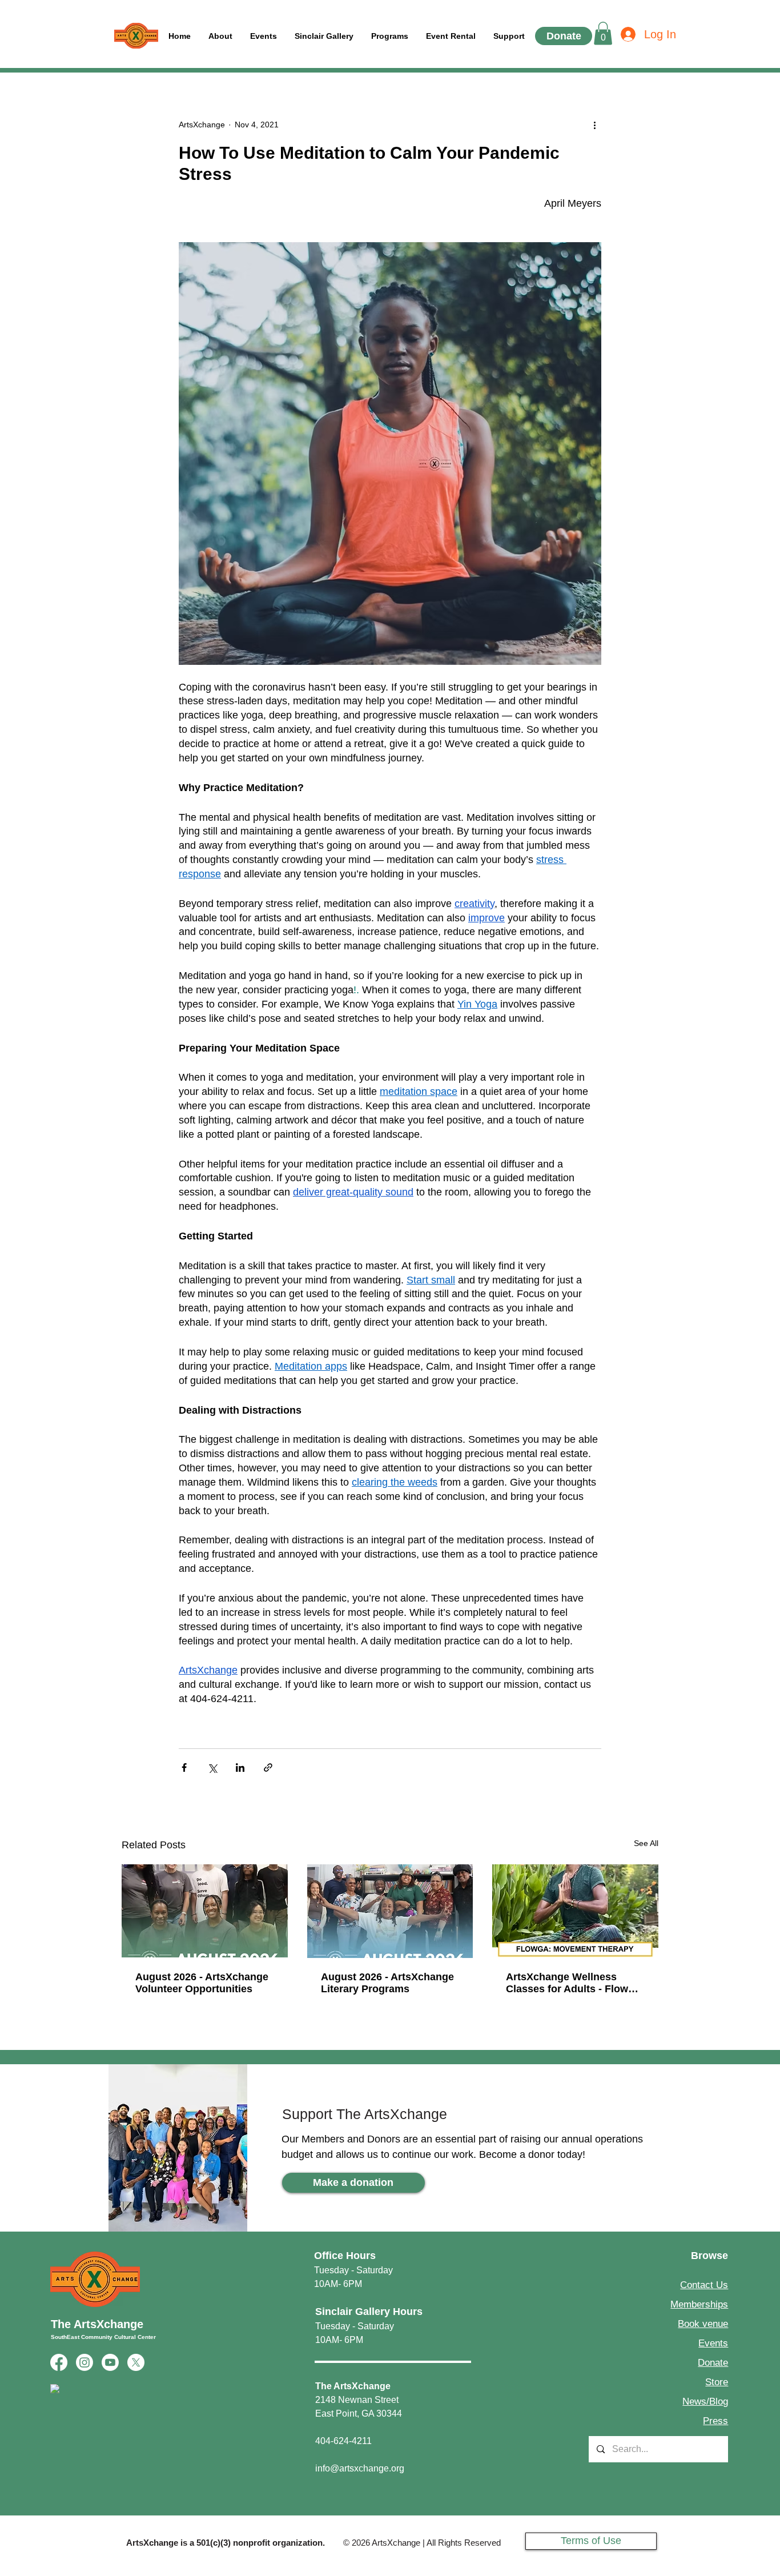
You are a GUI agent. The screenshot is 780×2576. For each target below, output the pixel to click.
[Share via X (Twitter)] (212, 1768)
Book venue (703, 2324)
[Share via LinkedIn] (240, 1768)
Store (717, 2382)
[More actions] (594, 125)
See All (646, 1843)
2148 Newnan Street (357, 2400)
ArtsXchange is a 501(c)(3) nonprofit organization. (226, 2543)
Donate (713, 2363)
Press (715, 2421)
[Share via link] (268, 1768)
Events (713, 2343)
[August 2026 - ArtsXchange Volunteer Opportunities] (205, 1911)
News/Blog (705, 2402)
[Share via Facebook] (184, 1768)
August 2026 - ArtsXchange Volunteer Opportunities (202, 1983)
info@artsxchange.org (360, 2468)
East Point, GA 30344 (359, 2414)
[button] (509, 36)
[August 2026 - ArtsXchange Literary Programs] (390, 1911)
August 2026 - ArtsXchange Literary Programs (387, 1983)
